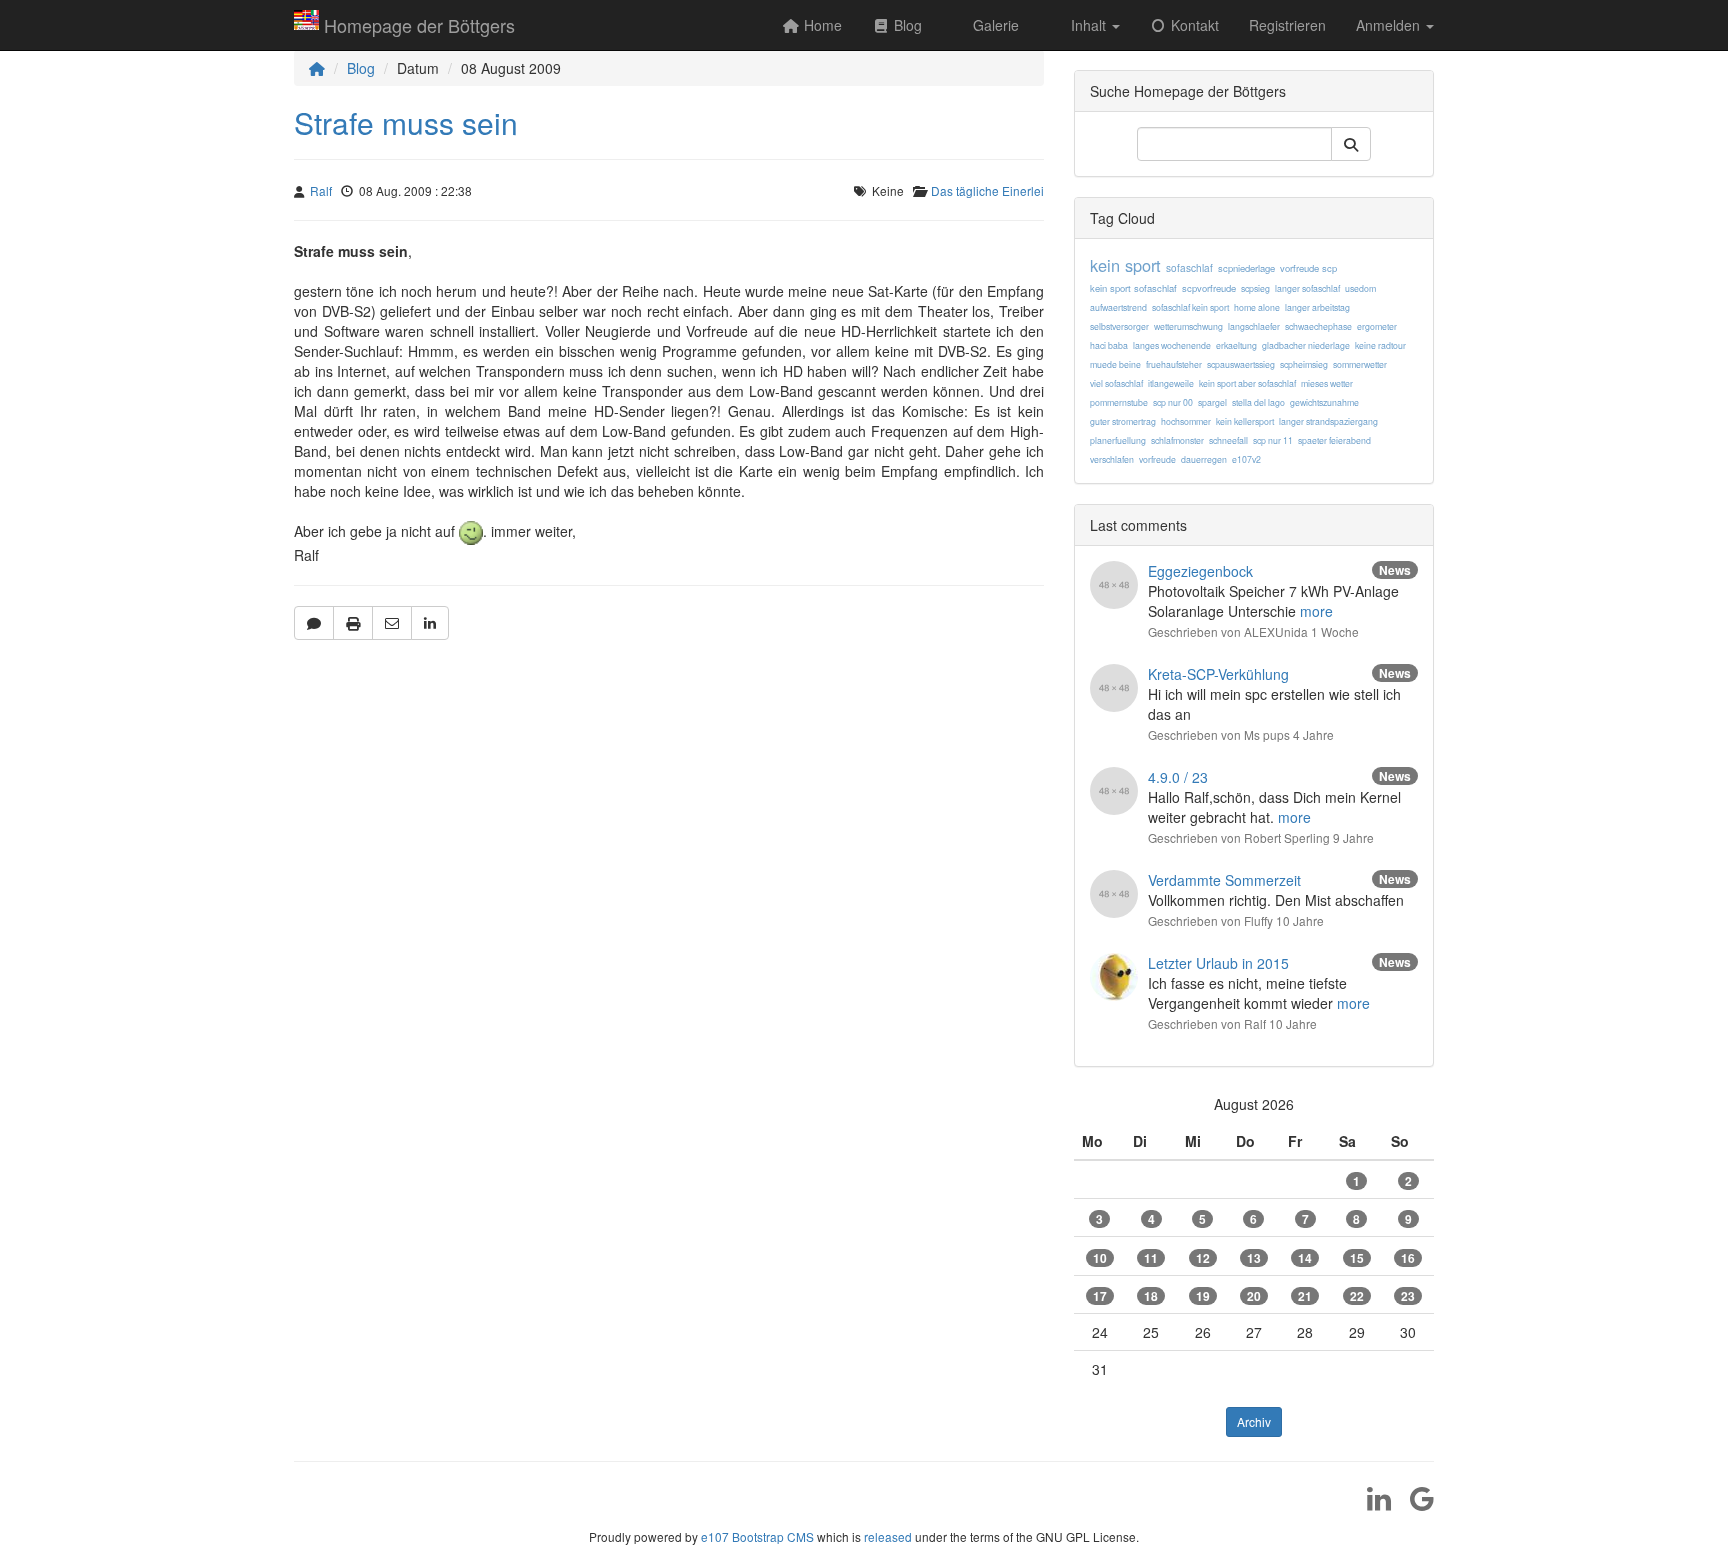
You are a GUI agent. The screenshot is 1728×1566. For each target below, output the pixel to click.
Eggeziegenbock (1200, 571)
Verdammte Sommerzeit (1224, 880)
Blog (361, 68)
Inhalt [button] (1088, 25)
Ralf (321, 190)
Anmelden (1390, 25)
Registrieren (1287, 25)
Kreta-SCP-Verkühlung (1218, 674)
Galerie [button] (994, 25)
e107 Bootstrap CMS (757, 1536)
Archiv (1254, 1421)
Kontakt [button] (1193, 25)
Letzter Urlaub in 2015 (1218, 963)
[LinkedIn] (1371, 1505)
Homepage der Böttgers (419, 25)
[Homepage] (317, 68)
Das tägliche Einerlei (987, 190)
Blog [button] (906, 25)
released (888, 1536)
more (1316, 611)
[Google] (1414, 1505)
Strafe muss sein (406, 122)
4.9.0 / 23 (1178, 777)
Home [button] (821, 25)
